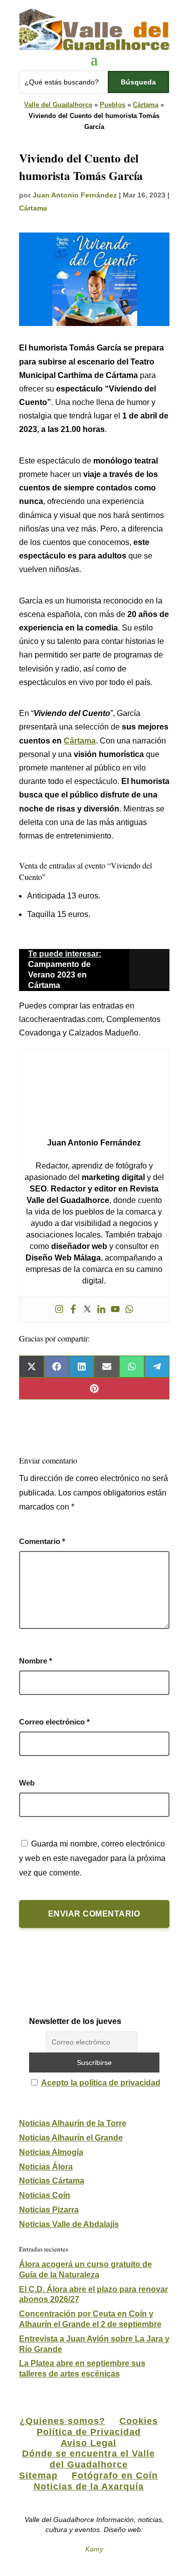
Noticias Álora (46, 2167)
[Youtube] (115, 1310)
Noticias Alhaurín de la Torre (73, 2123)
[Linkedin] (101, 1310)
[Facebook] (73, 1310)
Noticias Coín (45, 2195)
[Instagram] (59, 1310)
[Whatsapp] (129, 1310)
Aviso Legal (88, 2443)
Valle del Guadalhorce (58, 105)
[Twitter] (87, 1310)
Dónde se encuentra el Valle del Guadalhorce (88, 2459)
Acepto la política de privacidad (101, 2083)
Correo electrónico (54, 1722)
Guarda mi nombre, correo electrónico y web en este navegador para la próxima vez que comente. (92, 1858)
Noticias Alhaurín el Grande (71, 2138)
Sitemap (38, 2475)
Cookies (139, 2421)
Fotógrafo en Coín (115, 2475)
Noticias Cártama (52, 2181)
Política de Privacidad (89, 2432)
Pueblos (113, 105)
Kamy (94, 2549)
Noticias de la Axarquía (89, 2486)
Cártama (146, 105)
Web (27, 1783)
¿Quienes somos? (62, 2421)
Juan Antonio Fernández (75, 195)
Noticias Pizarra (49, 2210)
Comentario (42, 1541)
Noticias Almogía (51, 2152)
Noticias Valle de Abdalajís (69, 2224)
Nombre (36, 1661)
